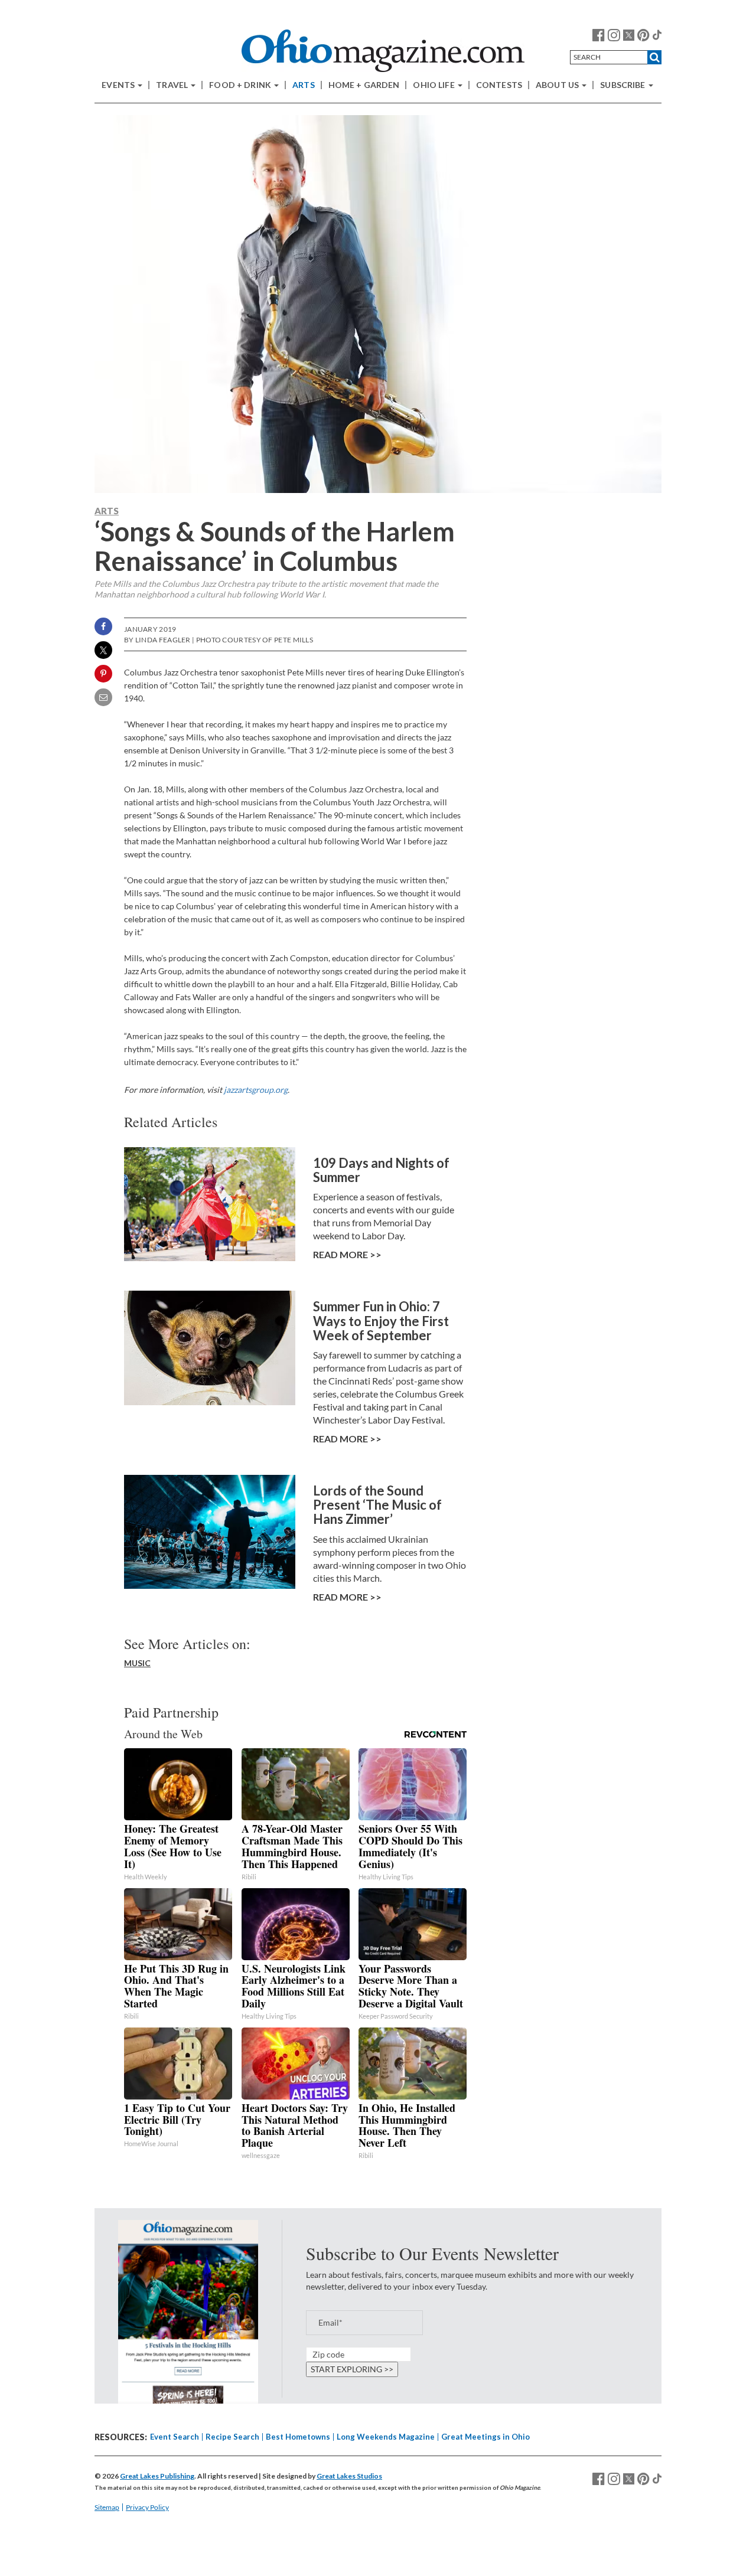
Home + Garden (364, 85)
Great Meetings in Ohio (485, 2437)
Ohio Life (434, 85)
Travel (173, 85)
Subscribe (623, 85)
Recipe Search (232, 2437)
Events (119, 85)
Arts (304, 85)
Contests (499, 85)
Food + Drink (241, 85)
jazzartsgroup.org (256, 1090)
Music (137, 1663)
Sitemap (107, 2507)
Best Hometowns (298, 2437)
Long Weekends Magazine (386, 2437)
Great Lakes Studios (349, 2476)
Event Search (175, 2437)
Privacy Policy (147, 2507)
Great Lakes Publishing (157, 2476)
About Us (558, 85)
